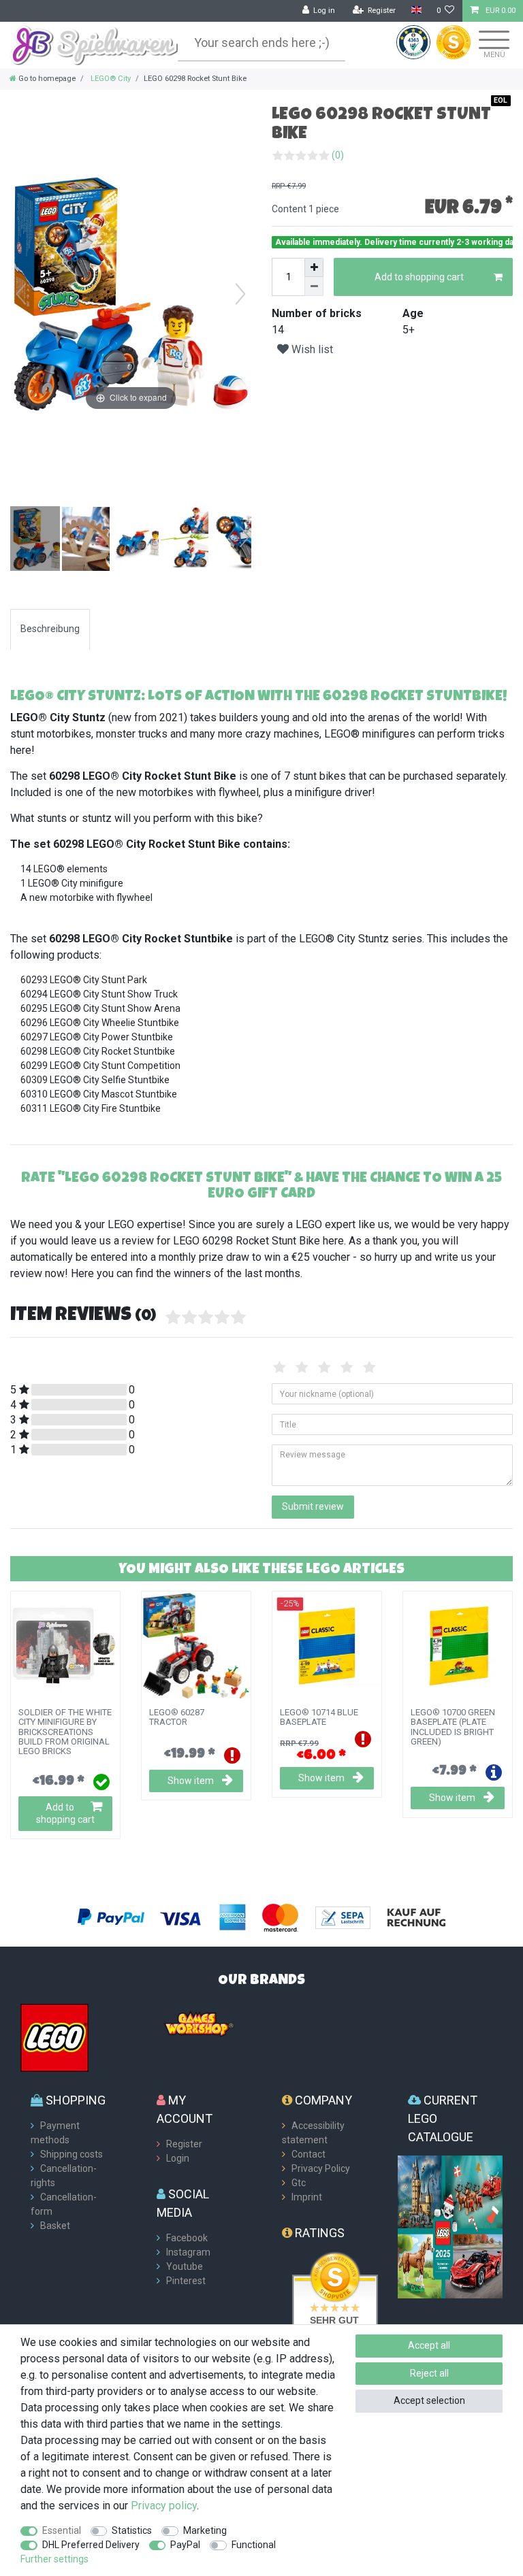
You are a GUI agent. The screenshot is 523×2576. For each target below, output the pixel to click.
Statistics (132, 2530)
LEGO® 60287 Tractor (177, 1717)
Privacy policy (164, 2506)
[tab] (50, 629)
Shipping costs (72, 2154)
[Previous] (21, 294)
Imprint (307, 2197)
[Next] (240, 294)
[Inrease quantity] (314, 267)
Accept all (429, 2345)
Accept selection (429, 2400)
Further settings (54, 2559)
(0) (338, 155)
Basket (55, 2226)
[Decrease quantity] (314, 286)
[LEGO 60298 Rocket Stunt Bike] (44, 540)
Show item (191, 1781)
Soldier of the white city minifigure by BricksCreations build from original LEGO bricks (65, 1732)
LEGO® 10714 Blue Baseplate (319, 1717)
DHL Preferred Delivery (91, 2545)
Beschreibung (50, 629)
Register (184, 2144)
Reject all (429, 2373)
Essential (62, 2530)
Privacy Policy (321, 2168)
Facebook (187, 2238)
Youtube (185, 2266)
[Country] (416, 11)
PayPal (185, 2545)
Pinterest (186, 2281)
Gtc (299, 2183)
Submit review (313, 1506)
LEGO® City (110, 79)
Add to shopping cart (419, 277)
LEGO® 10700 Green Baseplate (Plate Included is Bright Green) (453, 1727)
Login (178, 2158)
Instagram (188, 2252)
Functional (254, 2545)
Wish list (311, 349)
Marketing (205, 2530)
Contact (308, 2154)
